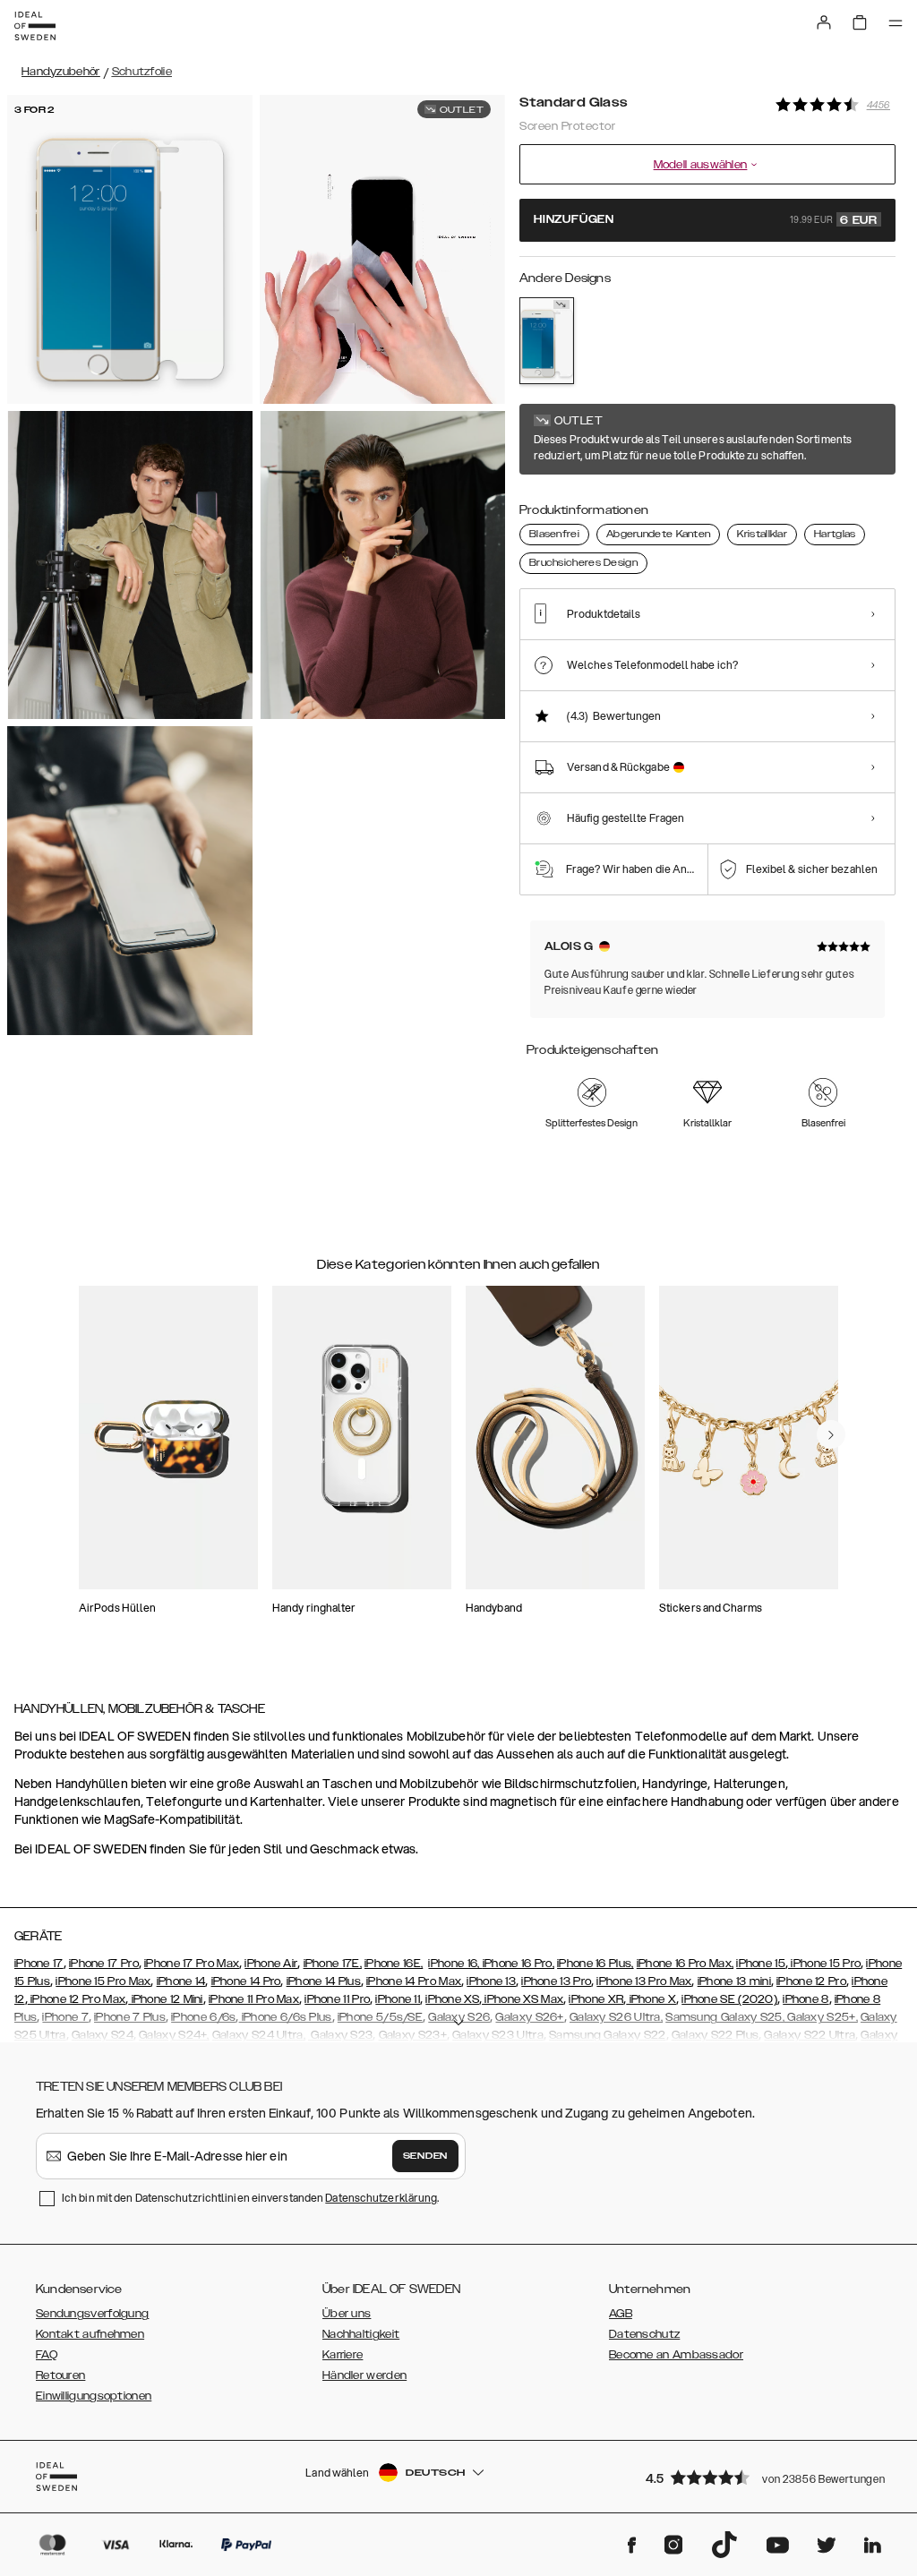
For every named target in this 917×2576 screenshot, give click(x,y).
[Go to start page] (35, 26)
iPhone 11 (398, 1999)
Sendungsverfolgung (92, 2314)
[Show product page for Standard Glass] (547, 341)
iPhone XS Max (523, 1999)
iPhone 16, (455, 1964)
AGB (621, 2314)
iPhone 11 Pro (337, 1999)
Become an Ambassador (676, 2355)
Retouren (60, 2375)
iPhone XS (452, 1999)
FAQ (47, 2355)
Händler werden (364, 2375)
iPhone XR (596, 1999)
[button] (765, 2477)
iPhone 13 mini (734, 1981)
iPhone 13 (491, 1981)
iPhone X (651, 1999)
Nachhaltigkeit (361, 2334)
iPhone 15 (761, 1964)
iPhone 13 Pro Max (644, 1981)
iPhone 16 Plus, (596, 1964)
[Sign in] (824, 22)
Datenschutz (644, 2334)
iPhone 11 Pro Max (254, 1999)
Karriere (343, 2355)
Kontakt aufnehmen (90, 2334)
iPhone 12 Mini (166, 1999)
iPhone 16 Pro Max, (685, 1964)
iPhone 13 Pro (556, 1981)
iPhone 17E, (333, 1964)
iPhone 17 (39, 1964)
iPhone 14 (181, 1981)
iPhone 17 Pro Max (192, 1964)
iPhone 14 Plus (324, 1981)
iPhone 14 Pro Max (414, 1981)
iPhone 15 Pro (824, 1964)
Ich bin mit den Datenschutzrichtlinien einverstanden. (250, 2198)
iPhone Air (271, 1964)
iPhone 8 (806, 1999)
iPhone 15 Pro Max (103, 1981)
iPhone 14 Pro (246, 1981)
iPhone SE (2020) (729, 1999)
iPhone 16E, (394, 1964)
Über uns (347, 2314)
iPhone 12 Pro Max (77, 1999)
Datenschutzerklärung (381, 2198)
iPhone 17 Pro (104, 1964)
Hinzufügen (706, 220)
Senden (425, 2156)
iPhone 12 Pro (811, 1981)
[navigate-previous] (831, 1434)
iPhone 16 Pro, (518, 1964)
